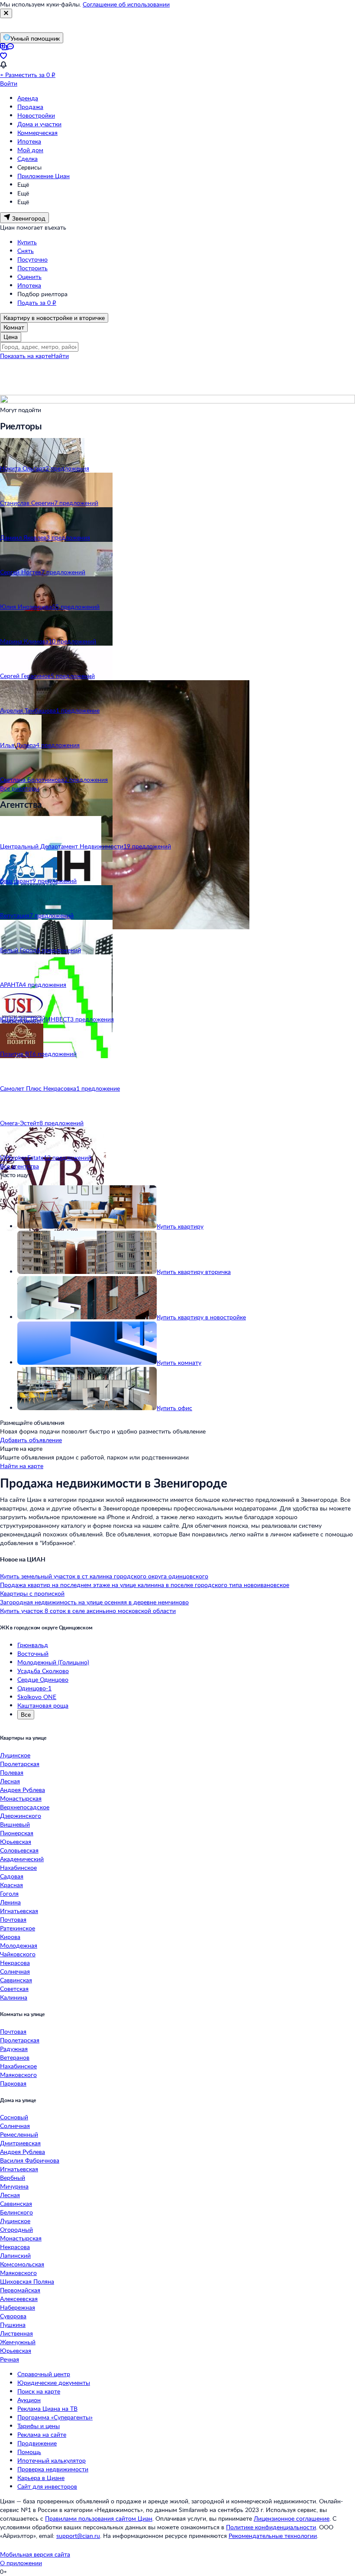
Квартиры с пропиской (32, 1593)
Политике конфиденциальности (271, 2527)
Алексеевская (19, 2299)
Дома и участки (39, 124)
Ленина (10, 1902)
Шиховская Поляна (27, 2281)
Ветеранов (15, 2057)
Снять (26, 251)
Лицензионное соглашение (292, 2518)
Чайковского (18, 1954)
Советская (14, 1989)
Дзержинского (21, 1816)
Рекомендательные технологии (273, 2536)
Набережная (18, 2307)
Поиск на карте (39, 2391)
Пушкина (13, 2325)
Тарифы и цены (39, 2426)
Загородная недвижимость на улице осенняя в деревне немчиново (94, 1602)
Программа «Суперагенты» (55, 2417)
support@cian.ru (78, 2536)
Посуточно (32, 259)
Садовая (12, 1876)
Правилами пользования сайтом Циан (99, 2518)
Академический (22, 1859)
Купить (27, 242)
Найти (60, 356)
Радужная (14, 2049)
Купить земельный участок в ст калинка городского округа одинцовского (104, 1576)
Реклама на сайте (42, 2434)
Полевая (12, 1772)
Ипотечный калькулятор (52, 2460)
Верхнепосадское (25, 1807)
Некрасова (15, 1963)
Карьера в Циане (41, 2478)
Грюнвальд (33, 1645)
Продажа (30, 107)
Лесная (10, 1781)
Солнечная (15, 1971)
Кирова (10, 1937)
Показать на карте (26, 356)
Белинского (16, 2212)
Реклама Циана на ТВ (47, 2408)
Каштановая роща (43, 1705)
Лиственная (16, 2333)
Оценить (29, 277)
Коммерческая (37, 133)
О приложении (21, 2563)
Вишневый (15, 1824)
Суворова (13, 2316)
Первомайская (20, 2290)
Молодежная (19, 1945)
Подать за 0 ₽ (37, 302)
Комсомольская (22, 2264)
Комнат (14, 327)
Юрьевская (16, 1842)
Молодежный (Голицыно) (53, 1662)
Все (26, 1714)
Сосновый (14, 2117)
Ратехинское (18, 1928)
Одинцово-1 (34, 1688)
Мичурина (14, 2186)
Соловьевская (19, 1850)
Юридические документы (54, 2382)
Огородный (16, 2229)
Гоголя (9, 1893)
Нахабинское (18, 1867)
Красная (11, 1885)
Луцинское (15, 1755)
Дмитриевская (20, 2143)
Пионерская (17, 1833)
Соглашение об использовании (126, 4)
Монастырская (21, 1798)
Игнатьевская (19, 1911)
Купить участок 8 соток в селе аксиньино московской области (88, 1611)
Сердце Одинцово (43, 1679)
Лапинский (15, 2255)
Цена (11, 337)
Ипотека (29, 141)
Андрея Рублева (23, 1790)
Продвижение (37, 2443)
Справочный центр (44, 2374)
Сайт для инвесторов (47, 2486)
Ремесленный (19, 2134)
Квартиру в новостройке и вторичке (54, 318)
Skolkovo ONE (37, 1697)
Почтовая (13, 1919)
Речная (10, 2359)
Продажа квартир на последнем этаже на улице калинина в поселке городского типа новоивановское (145, 1585)
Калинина (14, 1997)
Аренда (28, 98)
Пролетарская (20, 1764)
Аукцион (29, 2400)
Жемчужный (18, 2342)
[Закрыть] (6, 13)
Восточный (33, 1653)
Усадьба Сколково (43, 1671)
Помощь (29, 2452)
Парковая (13, 2083)
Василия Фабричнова (30, 2160)
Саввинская (16, 1980)
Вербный (13, 2178)
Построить (32, 268)
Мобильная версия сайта (35, 2554)
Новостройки (36, 115)
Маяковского (18, 2075)
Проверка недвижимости (53, 2469)
